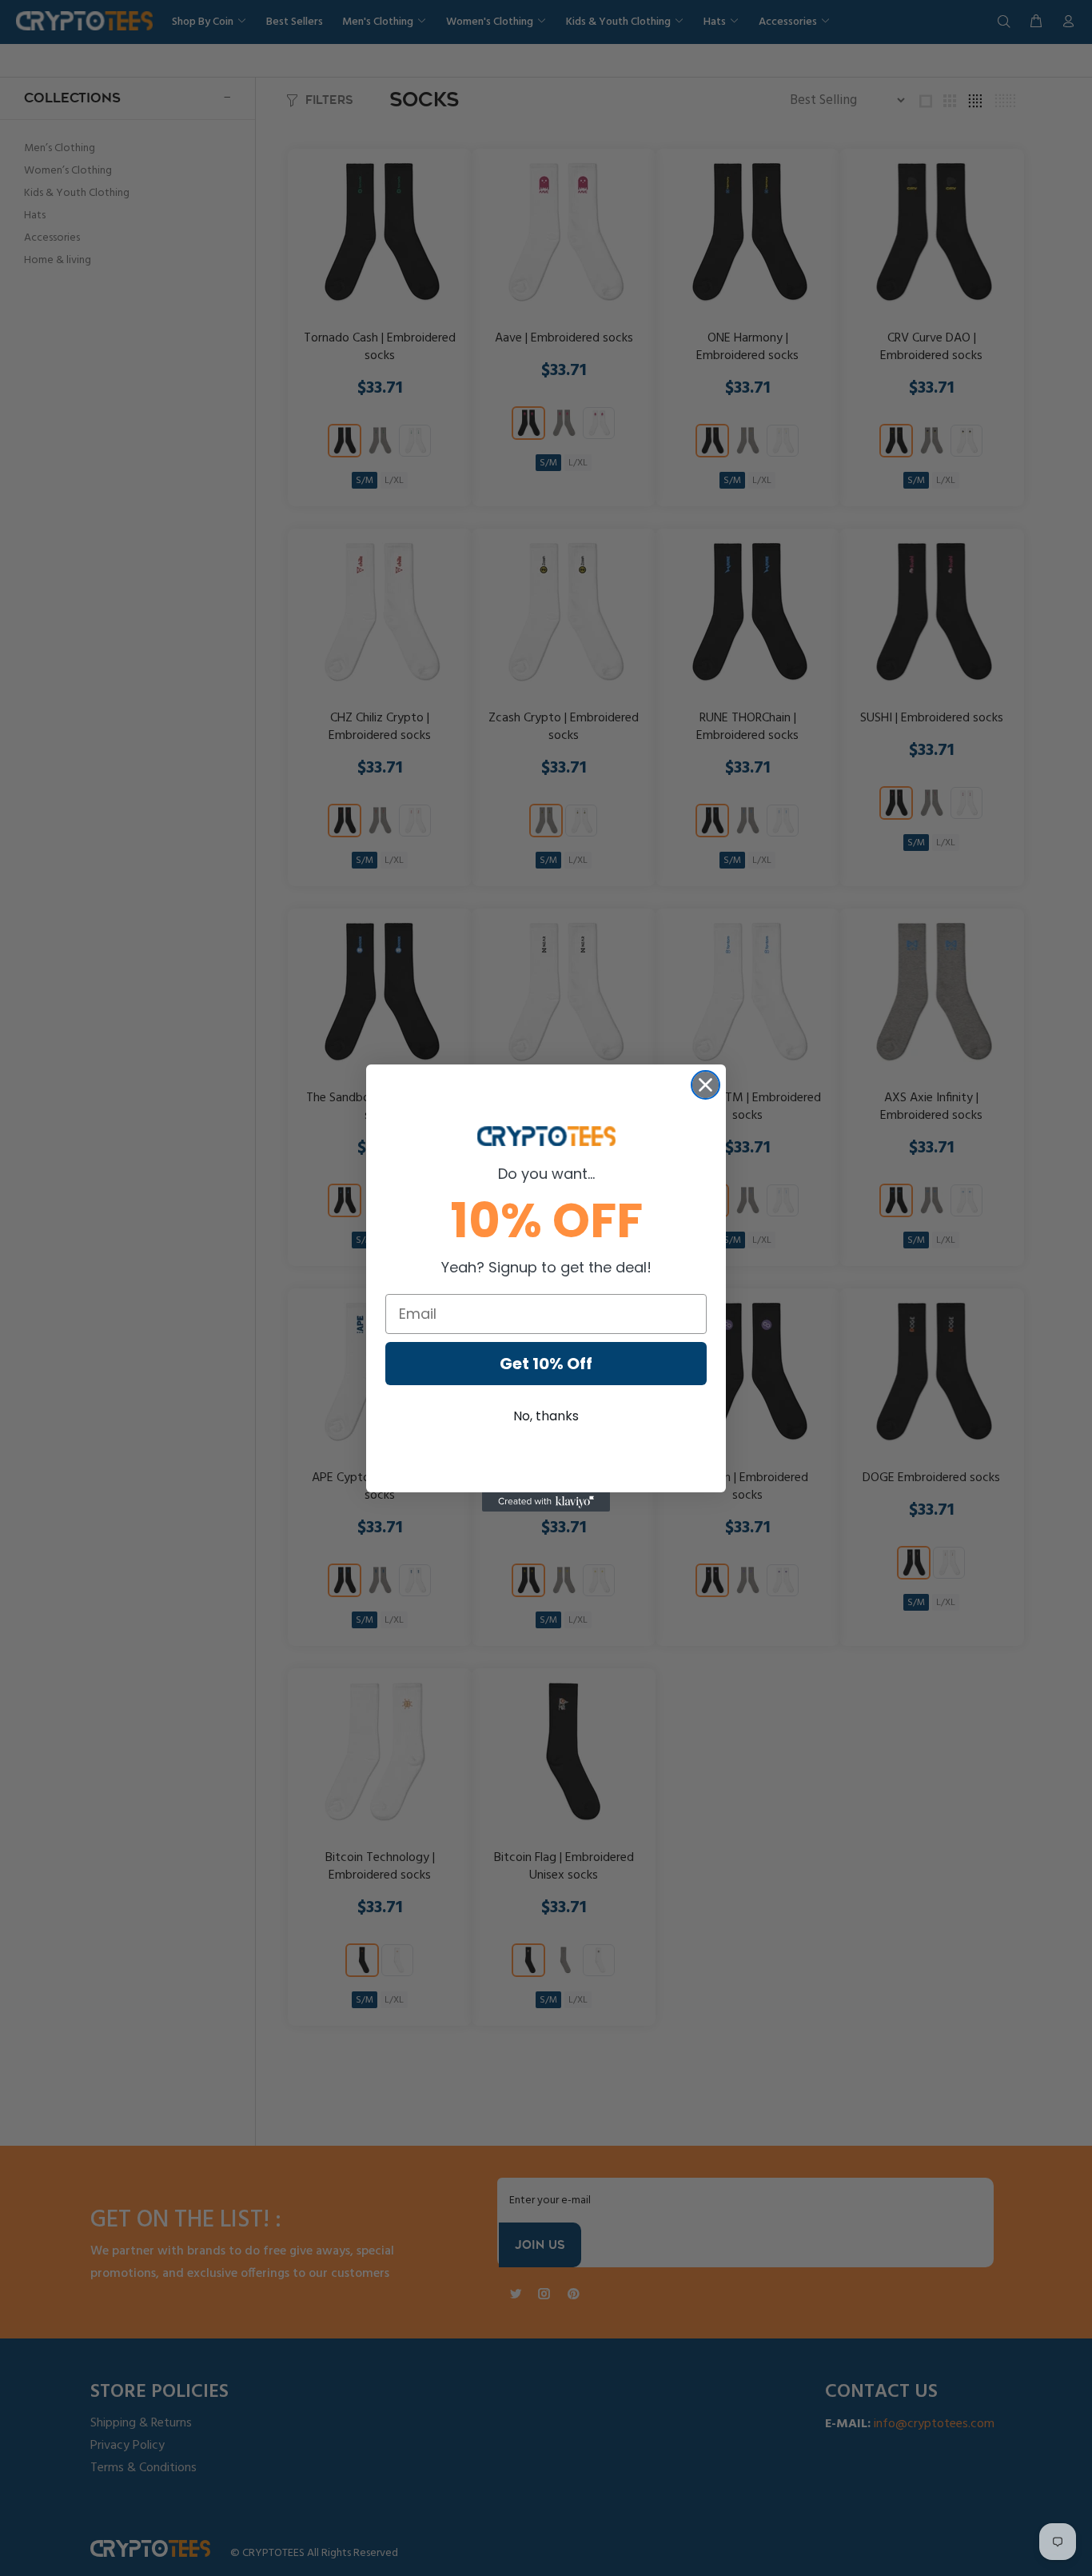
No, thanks (546, 1416)
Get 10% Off (546, 1364)
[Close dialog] (705, 1085)
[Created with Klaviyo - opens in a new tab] (546, 1502)
